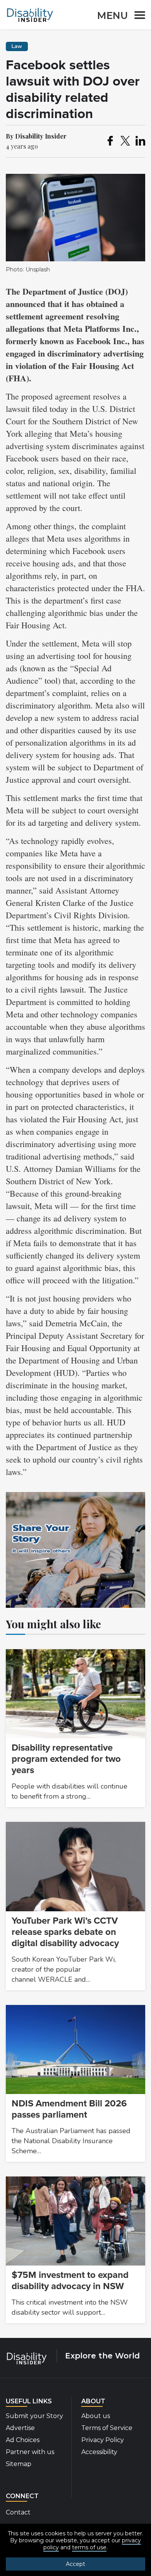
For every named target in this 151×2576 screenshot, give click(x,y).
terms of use (89, 2547)
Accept (75, 2564)
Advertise (20, 2428)
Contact (18, 2512)
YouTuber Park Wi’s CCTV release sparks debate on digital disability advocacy (65, 1932)
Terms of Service (107, 2428)
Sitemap (19, 2464)
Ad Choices (23, 2440)
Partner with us (30, 2452)
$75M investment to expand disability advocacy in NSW (70, 2281)
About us (96, 2416)
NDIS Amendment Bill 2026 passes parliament (69, 2109)
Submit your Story (34, 2416)
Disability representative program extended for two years (66, 1759)
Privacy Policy (103, 2440)
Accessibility (99, 2452)
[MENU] (137, 16)
